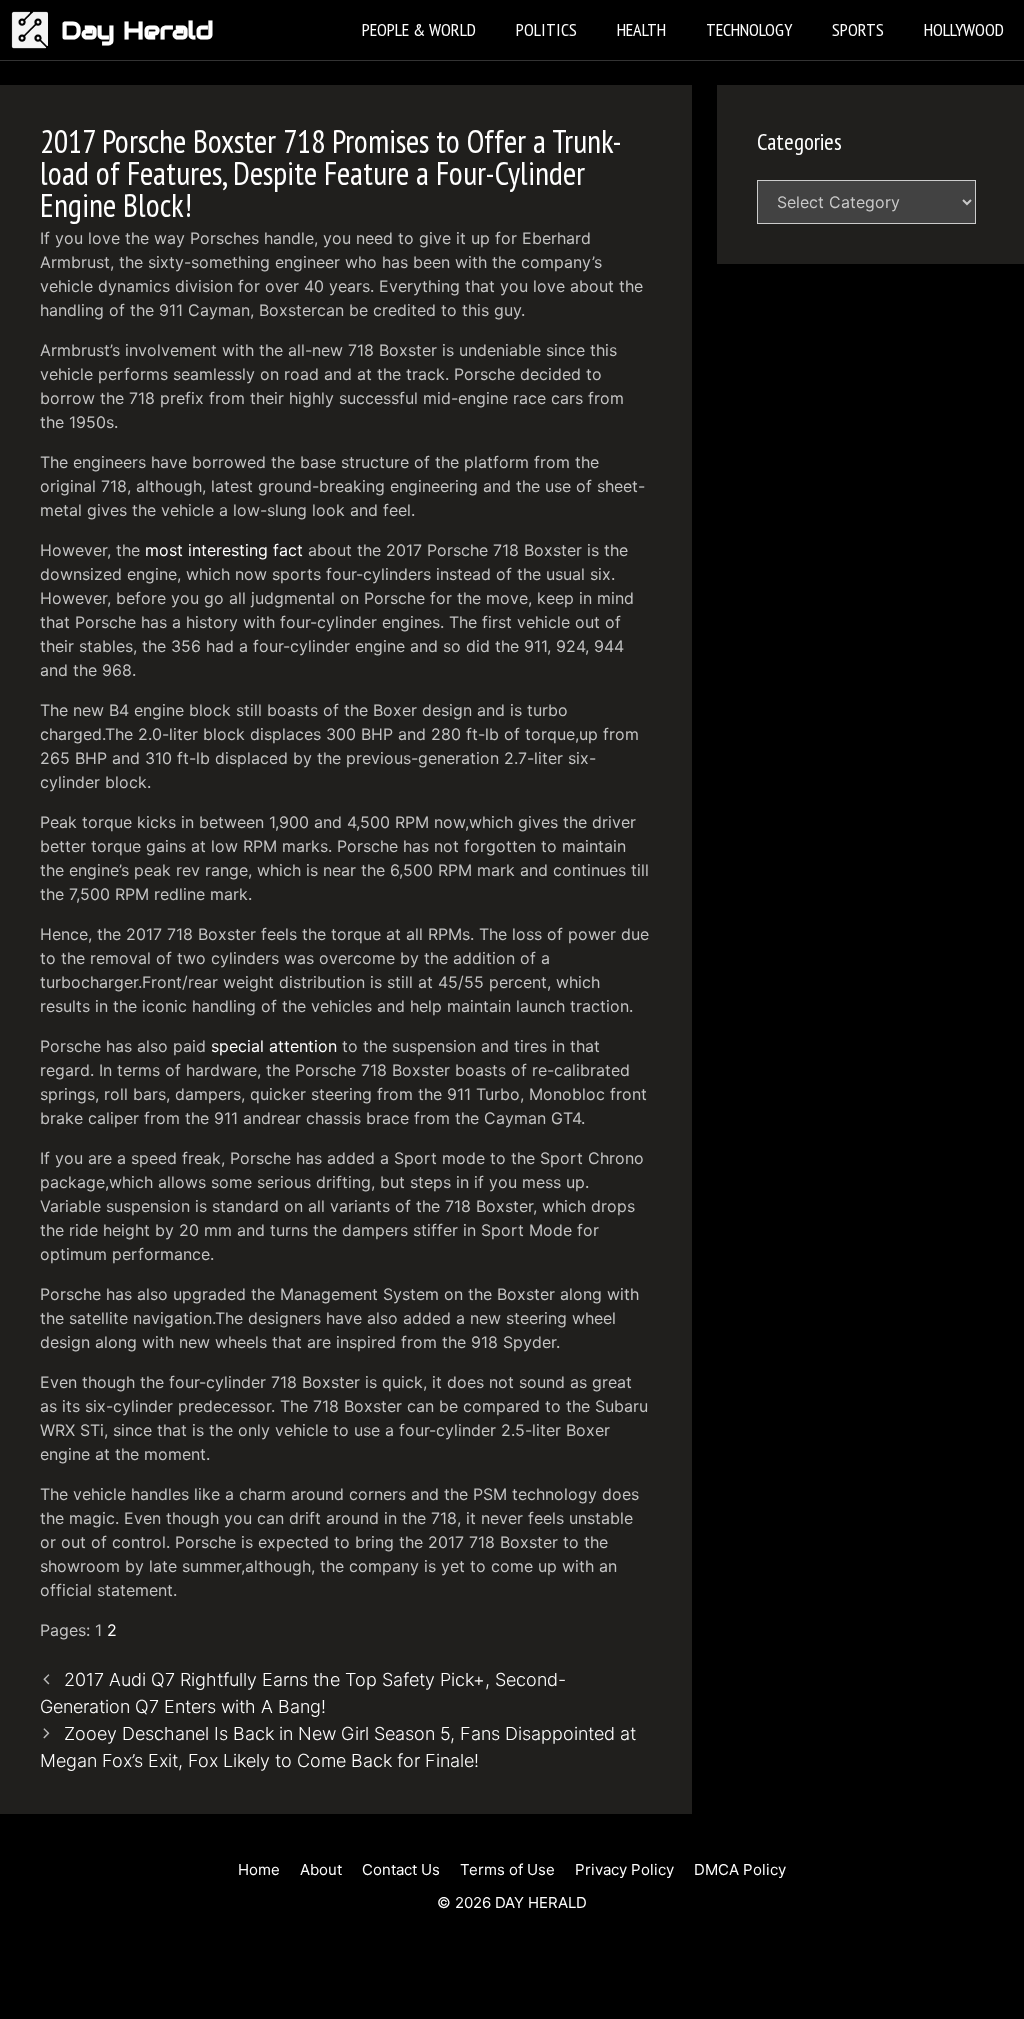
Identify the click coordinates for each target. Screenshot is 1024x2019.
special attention (274, 1046)
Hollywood (964, 29)
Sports (858, 29)
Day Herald (137, 30)
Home (259, 1869)
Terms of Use (507, 1869)
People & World (419, 29)
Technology (749, 29)
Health (641, 29)
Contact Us (401, 1869)
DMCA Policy (740, 1869)
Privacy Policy (624, 1869)
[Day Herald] (35, 30)
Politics (546, 29)
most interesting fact (224, 550)
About (321, 1869)
